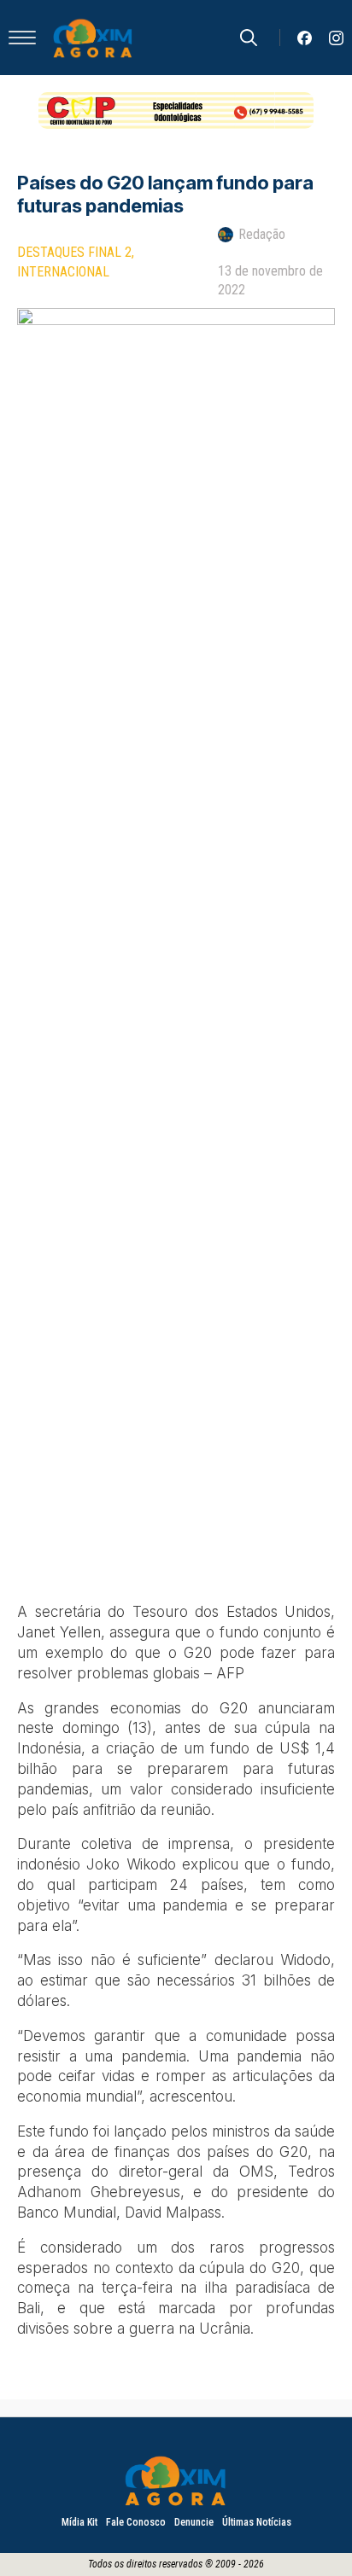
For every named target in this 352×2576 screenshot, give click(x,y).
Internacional (63, 272)
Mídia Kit (79, 2522)
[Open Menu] (22, 38)
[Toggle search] (249, 38)
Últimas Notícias (257, 2522)
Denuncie (194, 2522)
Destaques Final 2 (74, 252)
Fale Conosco (136, 2522)
